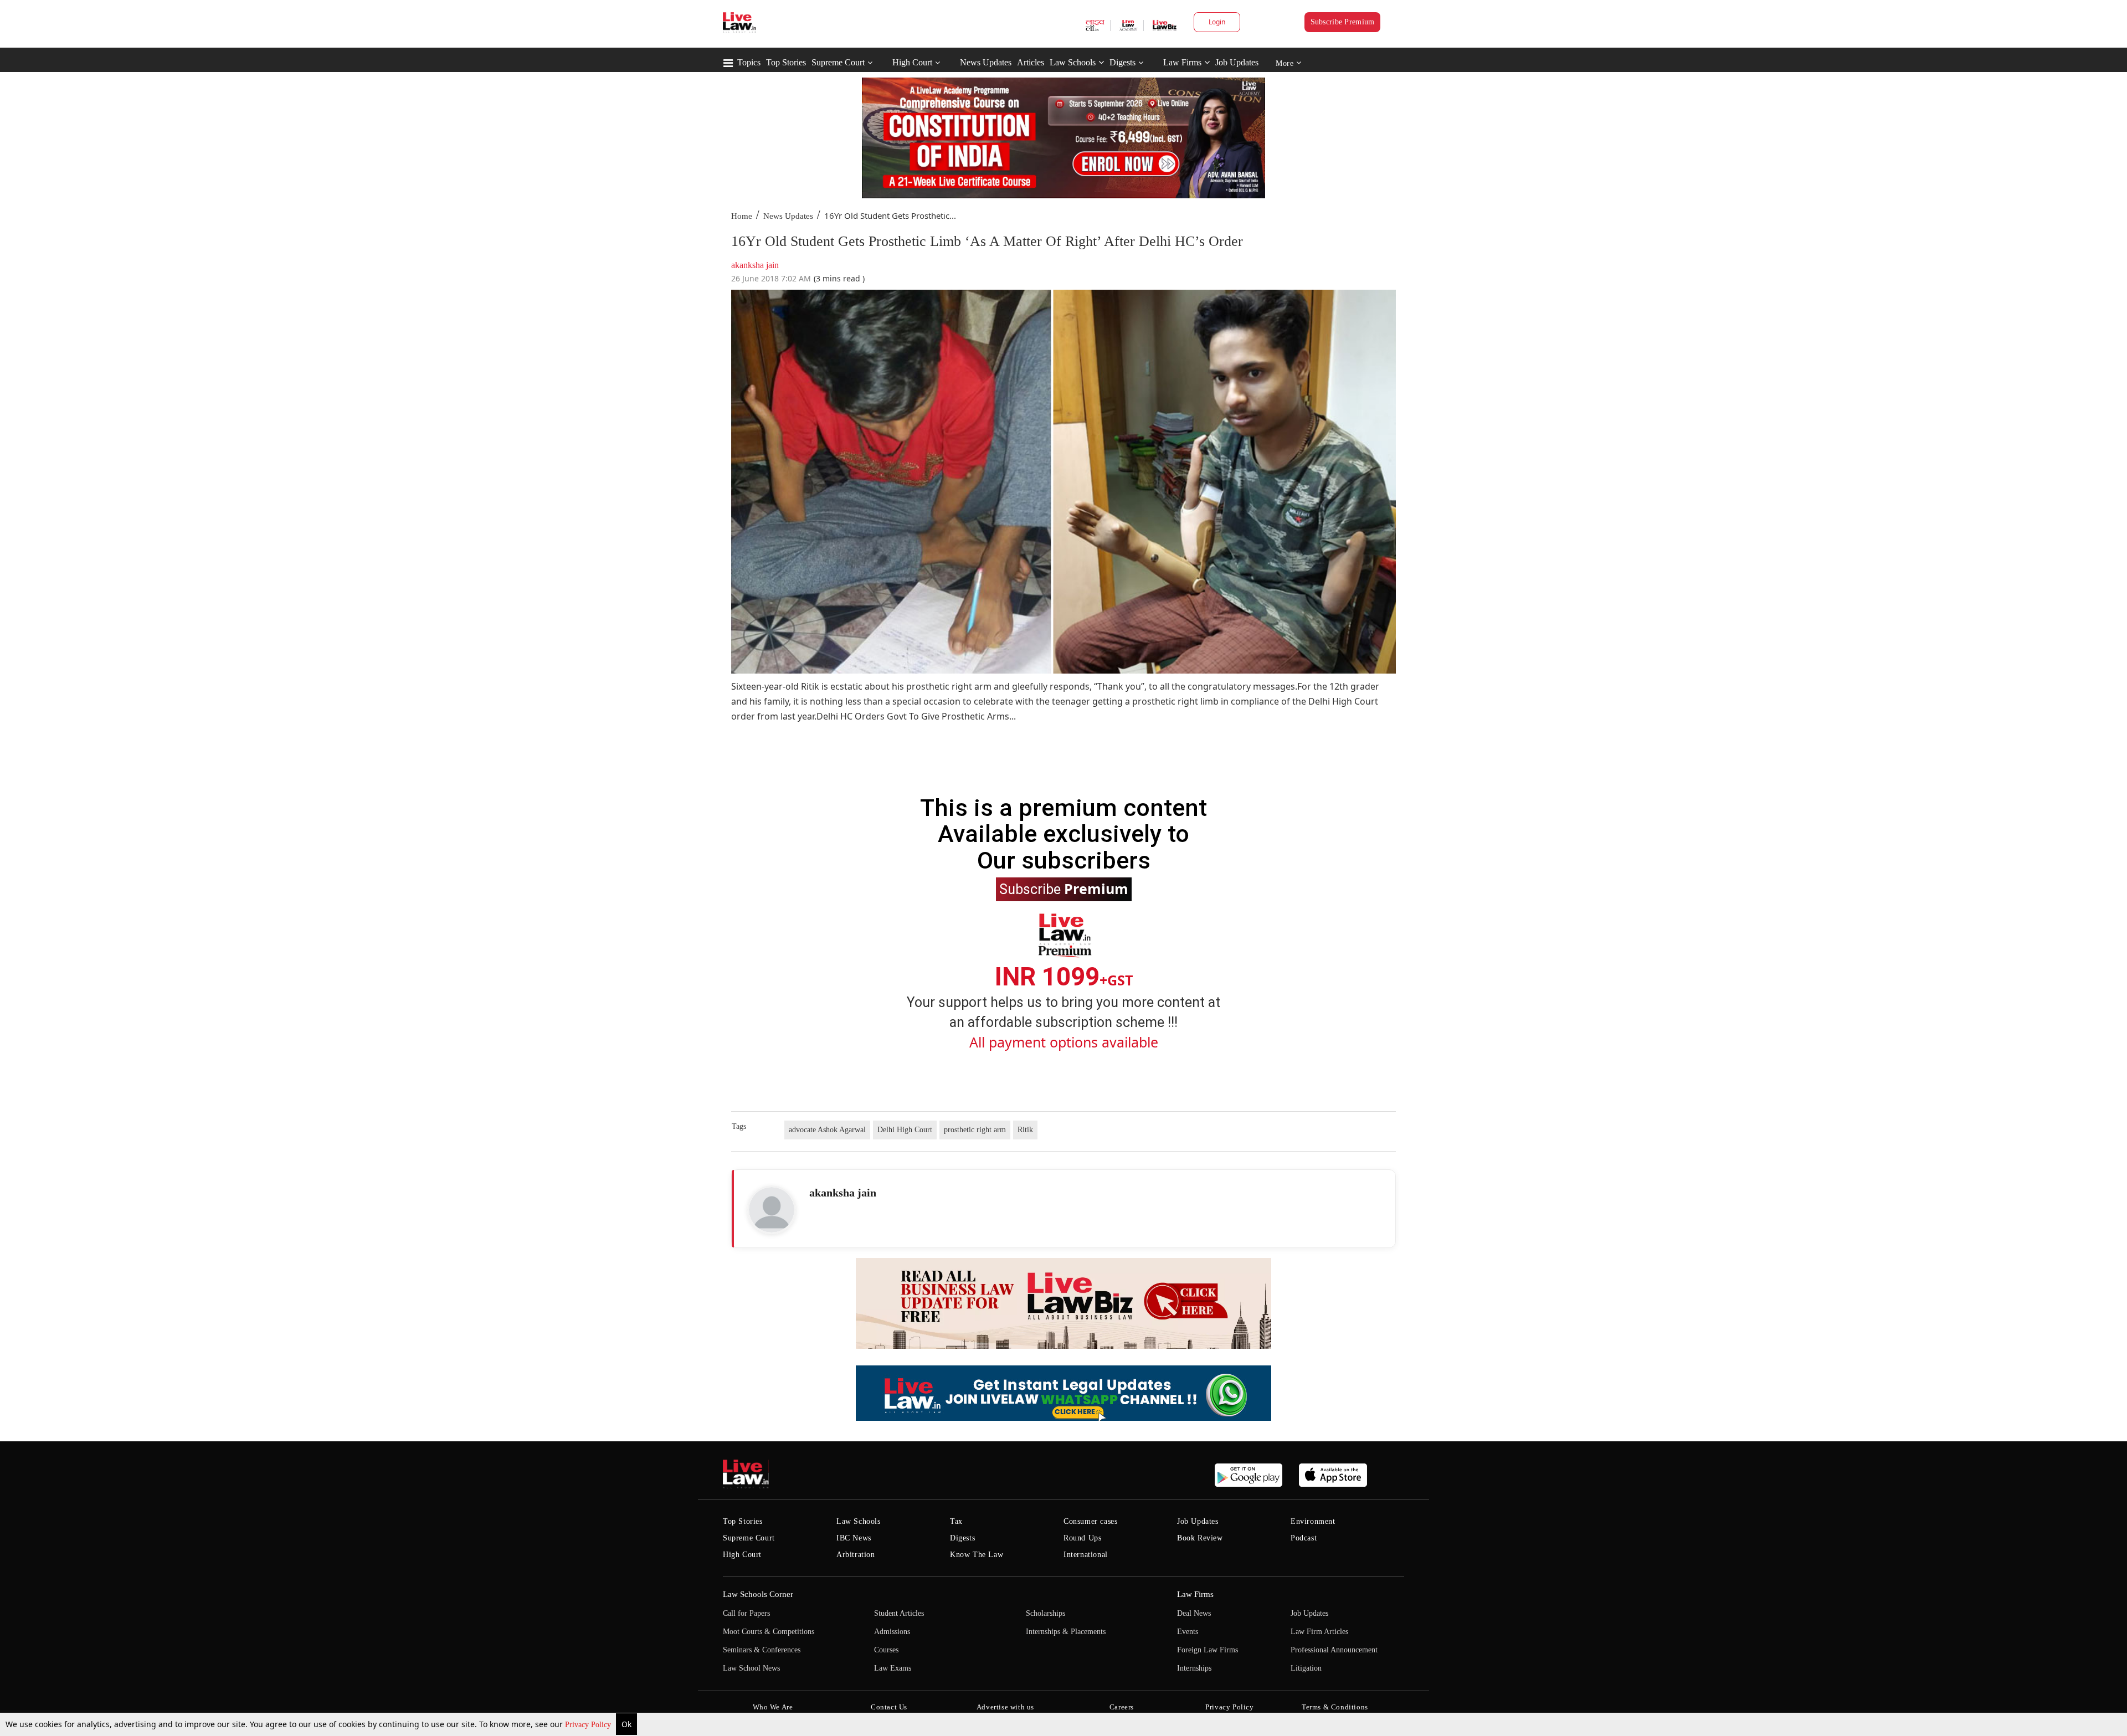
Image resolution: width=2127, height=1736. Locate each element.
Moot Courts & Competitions (769, 1632)
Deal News (1194, 1613)
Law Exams (893, 1668)
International (1086, 1555)
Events (1188, 1632)
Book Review (1200, 1538)
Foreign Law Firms (1208, 1650)
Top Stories (786, 62)
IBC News (854, 1538)
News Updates (986, 62)
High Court (912, 62)
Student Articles (899, 1613)
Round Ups (1082, 1538)
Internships (1194, 1668)
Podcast (1304, 1538)
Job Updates (1237, 62)
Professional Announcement (1334, 1650)
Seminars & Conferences (762, 1650)
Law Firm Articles (1319, 1632)
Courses (886, 1650)
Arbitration (856, 1555)
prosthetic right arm (975, 1130)
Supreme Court (838, 62)
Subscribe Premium (1343, 22)
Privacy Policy (589, 1725)
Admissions (892, 1632)
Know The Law (977, 1555)
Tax (956, 1521)
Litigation (1306, 1668)
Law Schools (1073, 62)
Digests (1122, 62)
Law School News (751, 1668)
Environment (1313, 1521)
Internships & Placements (1066, 1632)
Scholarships (1045, 1613)
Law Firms (1182, 62)
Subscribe (1064, 888)
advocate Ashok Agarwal (827, 1130)
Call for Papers (746, 1613)
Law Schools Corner (758, 1594)
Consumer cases (1090, 1521)
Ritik (1025, 1130)
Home (742, 216)
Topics (749, 62)
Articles (1031, 62)
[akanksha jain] (772, 1210)
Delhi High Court (905, 1130)
